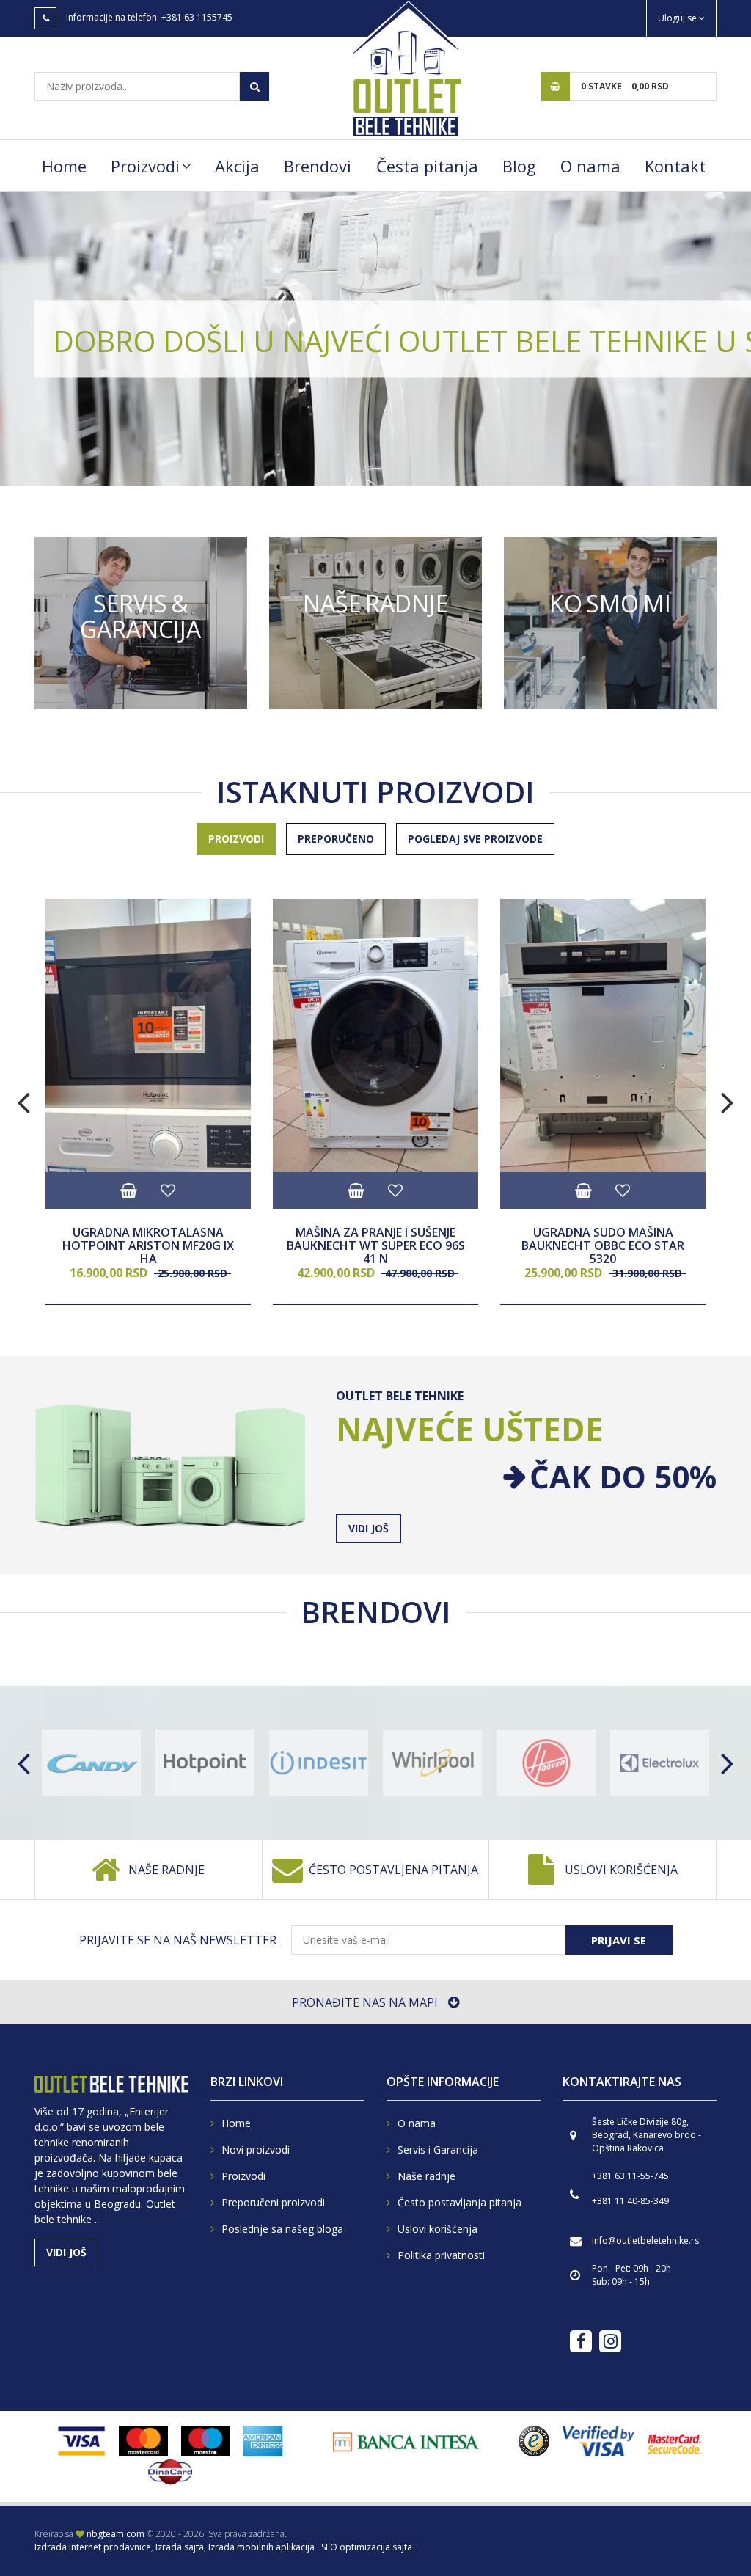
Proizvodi (145, 166)
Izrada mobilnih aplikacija (261, 2547)
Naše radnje (166, 1870)
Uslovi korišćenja (621, 1870)
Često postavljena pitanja (393, 1870)
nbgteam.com (116, 2534)
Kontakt (675, 166)
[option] (375, 339)
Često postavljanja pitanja (459, 2202)
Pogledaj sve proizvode (475, 839)
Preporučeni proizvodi (273, 2202)
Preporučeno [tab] (336, 839)
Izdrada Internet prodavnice (93, 2547)
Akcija (237, 166)
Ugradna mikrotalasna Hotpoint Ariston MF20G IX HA (148, 1246)
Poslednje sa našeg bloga (282, 2229)
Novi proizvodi (256, 2149)
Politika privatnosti (441, 2255)
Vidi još (141, 623)
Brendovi (318, 166)
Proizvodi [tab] (236, 839)
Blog (519, 166)
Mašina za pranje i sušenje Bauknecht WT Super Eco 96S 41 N (376, 1246)
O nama (590, 166)
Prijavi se (619, 1940)
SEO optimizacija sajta (367, 2547)
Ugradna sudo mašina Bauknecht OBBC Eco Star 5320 (603, 1246)
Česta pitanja (427, 166)
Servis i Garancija (438, 2149)
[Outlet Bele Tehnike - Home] (405, 67)
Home (64, 166)
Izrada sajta (180, 2547)
